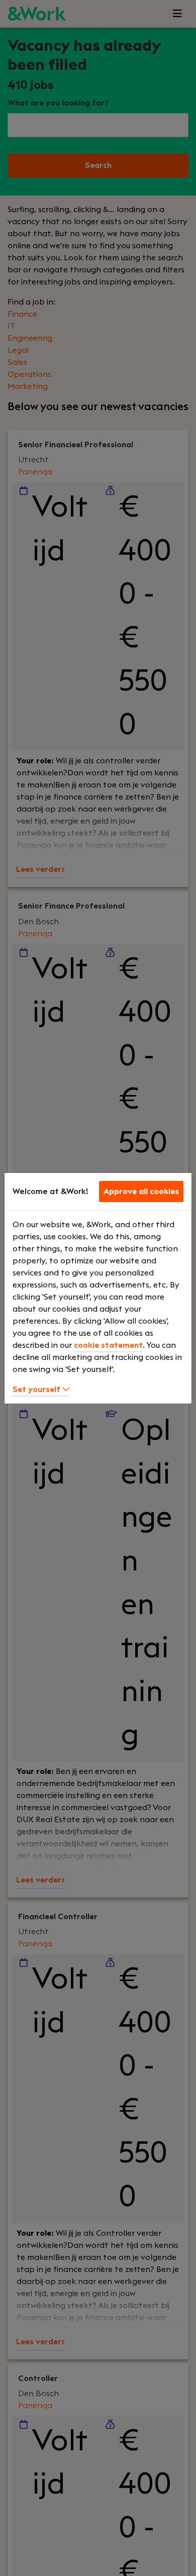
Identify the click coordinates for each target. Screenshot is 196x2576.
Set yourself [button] (37, 1390)
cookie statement (108, 1345)
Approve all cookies (141, 1192)
